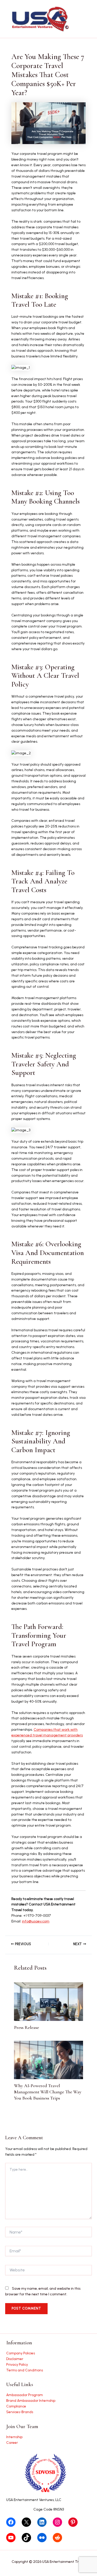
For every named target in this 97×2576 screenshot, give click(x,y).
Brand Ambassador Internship (31, 2401)
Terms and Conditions (25, 2370)
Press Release (27, 2027)
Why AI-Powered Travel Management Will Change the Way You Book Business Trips (48, 2092)
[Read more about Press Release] (48, 2001)
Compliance (16, 2406)
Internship (14, 2437)
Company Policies (21, 2353)
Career (12, 2443)
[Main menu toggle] (87, 19)
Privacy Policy (17, 2364)
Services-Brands (20, 2412)
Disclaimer (15, 2359)
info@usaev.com (36, 1921)
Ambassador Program (25, 2395)
